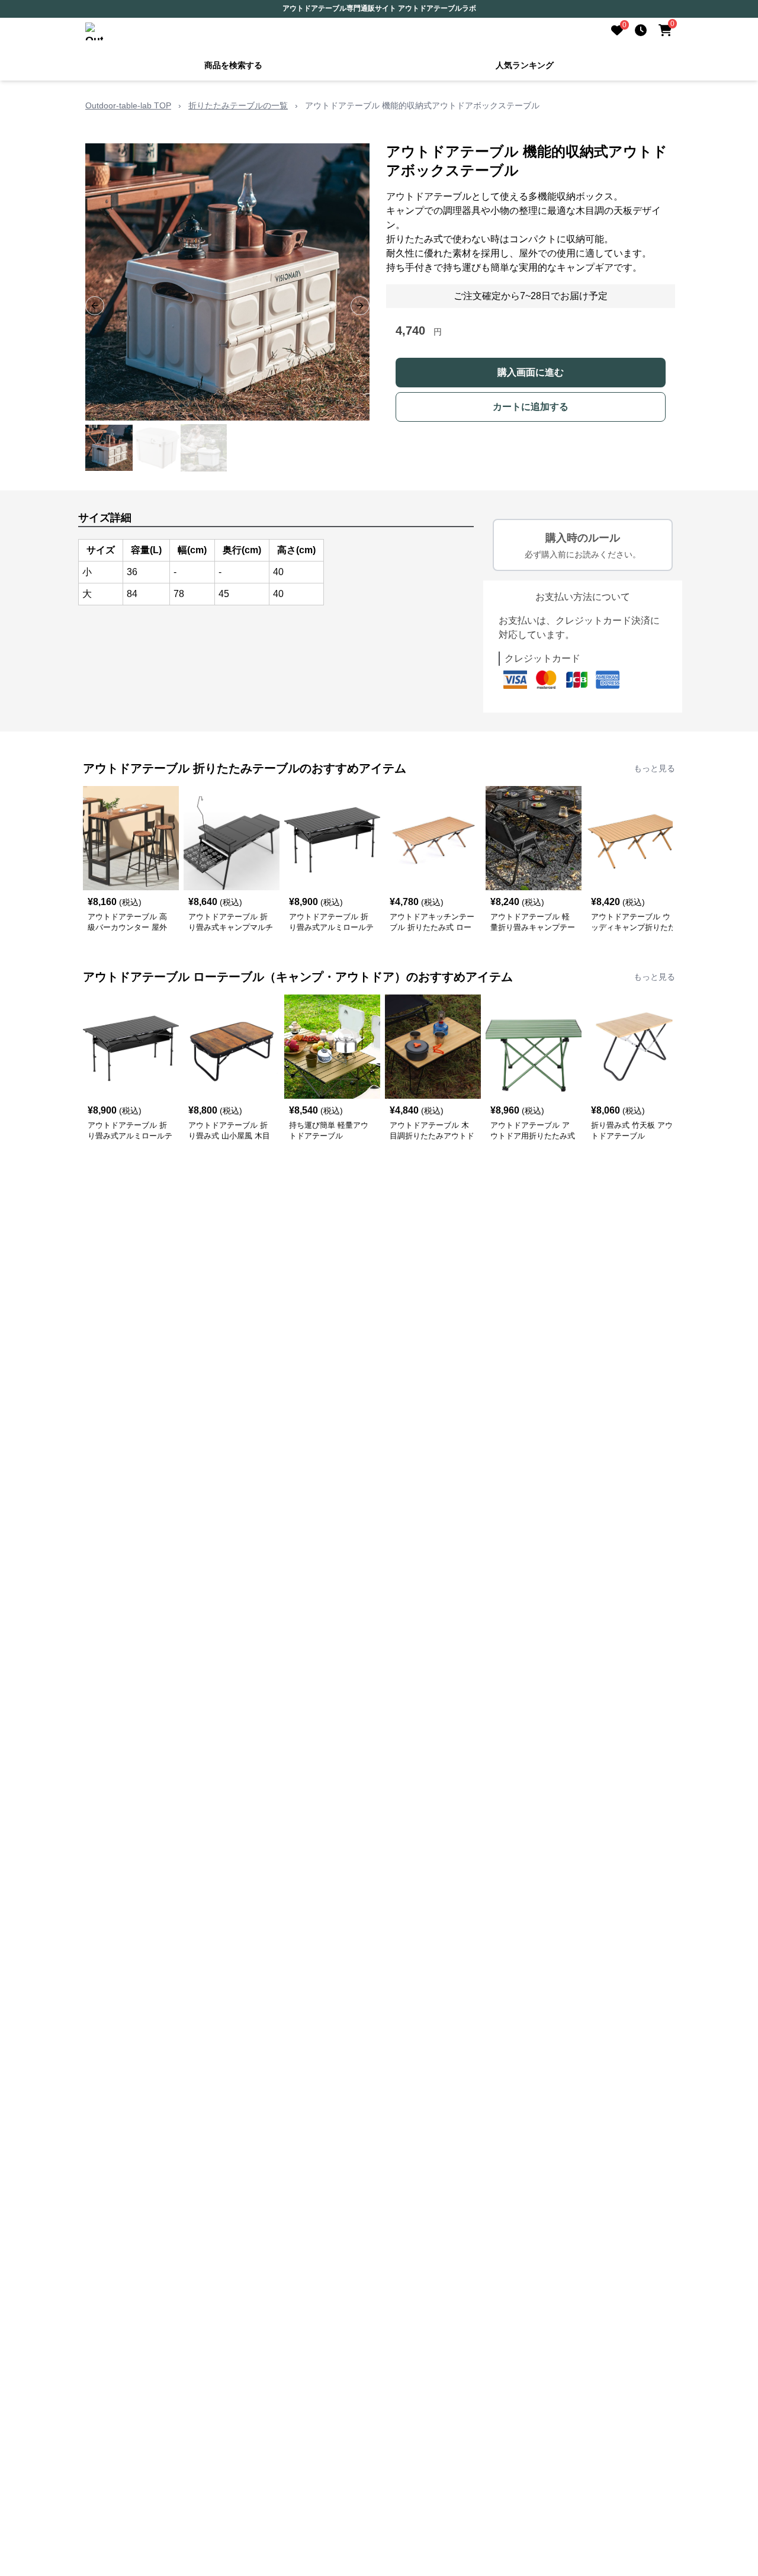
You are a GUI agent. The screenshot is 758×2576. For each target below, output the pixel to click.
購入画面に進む (531, 372)
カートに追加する (531, 407)
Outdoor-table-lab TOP (128, 105)
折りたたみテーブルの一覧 (238, 105)
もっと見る (654, 768)
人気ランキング (525, 65)
